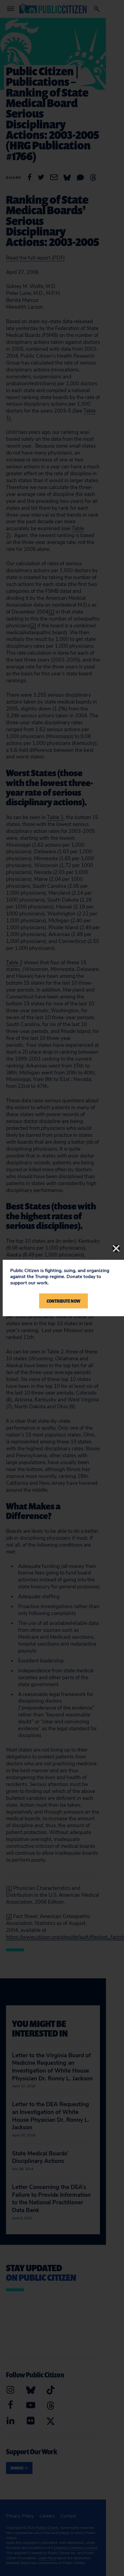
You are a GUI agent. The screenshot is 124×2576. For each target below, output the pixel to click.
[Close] (116, 1248)
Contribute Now (64, 1301)
